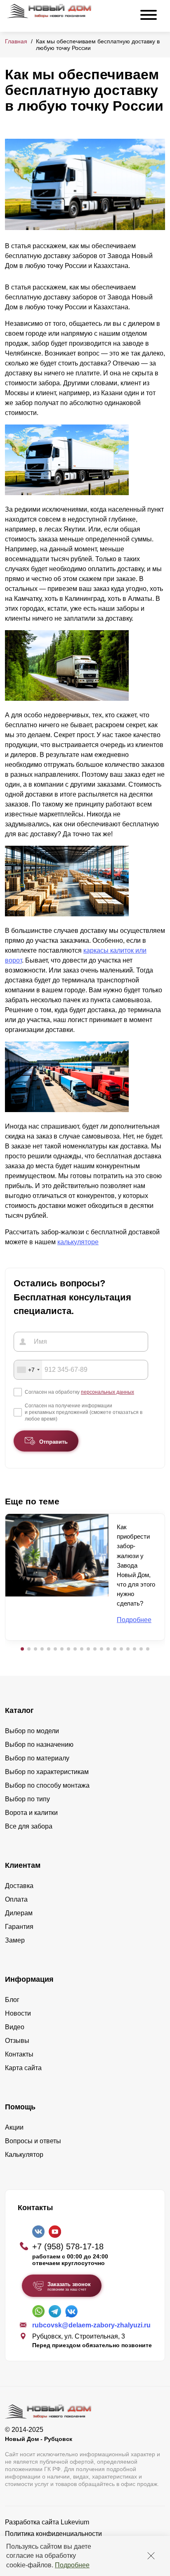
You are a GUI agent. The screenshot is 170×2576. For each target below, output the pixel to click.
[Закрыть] (151, 2556)
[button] (22, 1649)
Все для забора (29, 1826)
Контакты (19, 2054)
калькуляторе (78, 1242)
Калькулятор (24, 2155)
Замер (15, 1940)
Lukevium (75, 2522)
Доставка (19, 1886)
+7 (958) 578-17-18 (68, 2246)
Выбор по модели (32, 1731)
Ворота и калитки (31, 1813)
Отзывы (17, 2041)
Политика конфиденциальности (53, 2534)
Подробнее (72, 2565)
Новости (18, 2013)
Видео (15, 2027)
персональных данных (107, 1392)
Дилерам (19, 1913)
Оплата (16, 1899)
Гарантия (19, 1927)
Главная (16, 41)
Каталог (19, 1710)
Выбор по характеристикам (47, 1772)
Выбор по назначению (39, 1745)
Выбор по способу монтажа (47, 1785)
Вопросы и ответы (33, 2141)
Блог (12, 2000)
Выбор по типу (27, 1799)
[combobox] (28, 1370)
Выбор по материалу (37, 1758)
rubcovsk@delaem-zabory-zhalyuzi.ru (91, 2325)
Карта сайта (23, 2068)
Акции (14, 2127)
